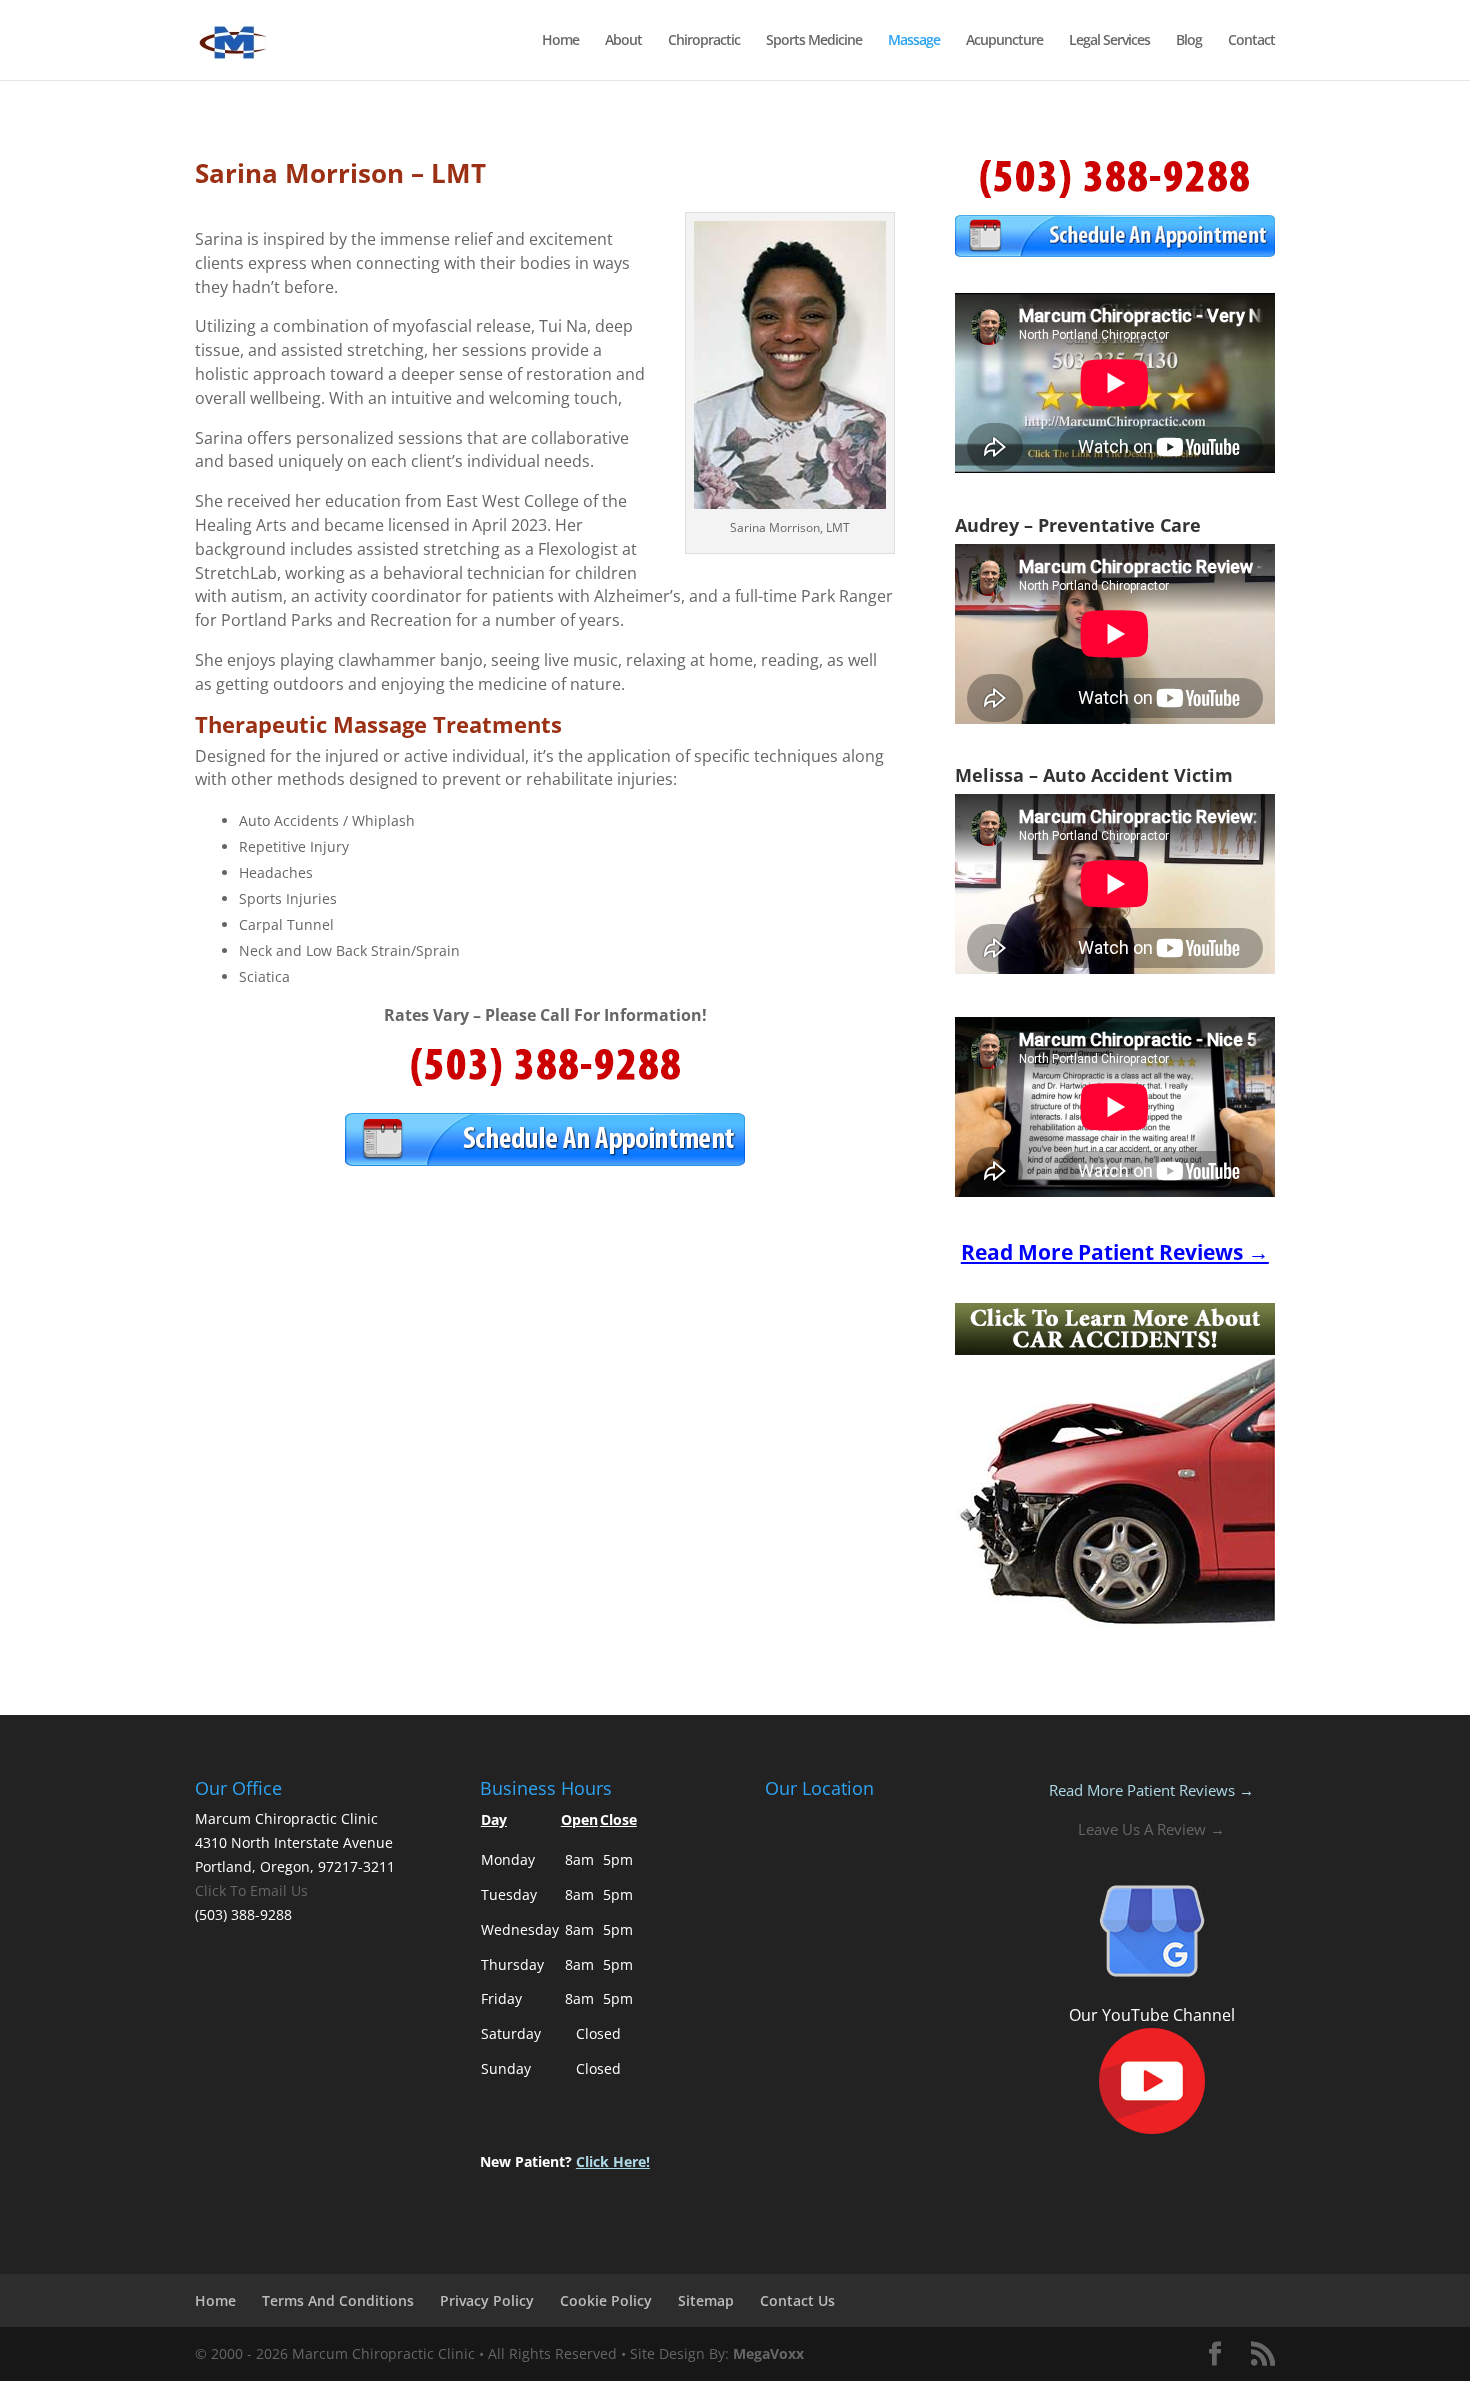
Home (560, 41)
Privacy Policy (487, 2300)
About (623, 41)
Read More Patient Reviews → (1151, 1790)
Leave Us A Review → (1151, 1829)
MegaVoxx (768, 2353)
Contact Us (797, 2300)
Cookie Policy (606, 2300)
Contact (1251, 41)
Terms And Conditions (338, 2300)
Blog (1189, 41)
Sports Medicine (814, 41)
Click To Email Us (251, 1890)
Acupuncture (1004, 41)
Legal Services (1109, 41)
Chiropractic (704, 41)
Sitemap (706, 2300)
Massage (914, 41)
